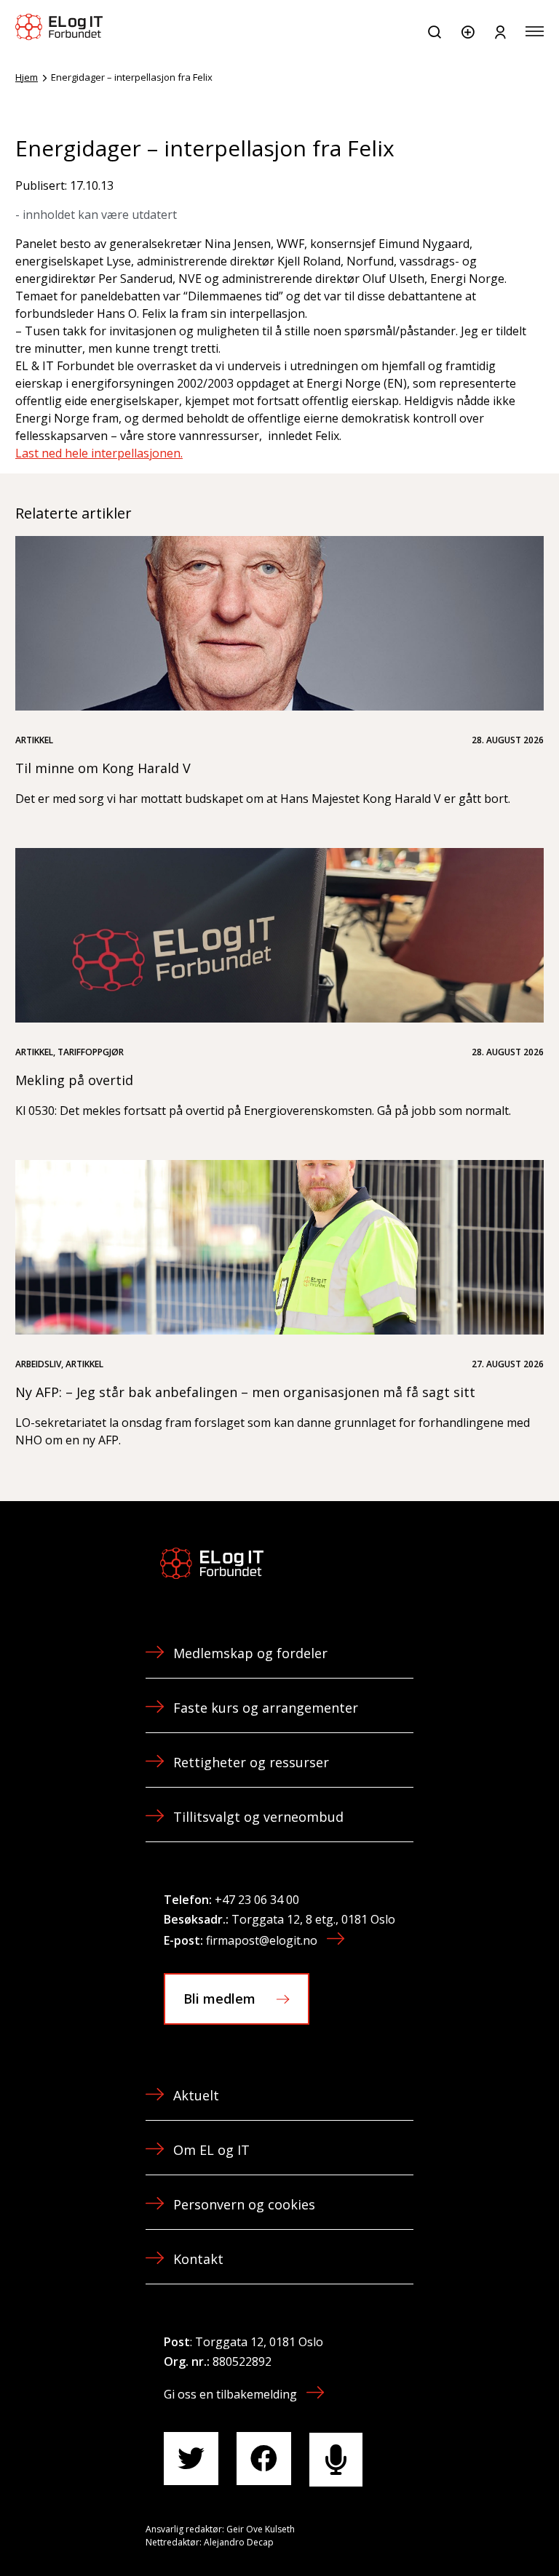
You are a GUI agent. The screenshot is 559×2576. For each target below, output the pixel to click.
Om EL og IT (211, 2150)
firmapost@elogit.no (262, 1940)
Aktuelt (196, 2095)
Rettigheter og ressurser (251, 1762)
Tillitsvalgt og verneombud (258, 1817)
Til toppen (470, 2532)
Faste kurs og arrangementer (266, 1708)
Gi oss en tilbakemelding (230, 2394)
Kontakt (198, 2259)
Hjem (27, 77)
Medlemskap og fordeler (250, 1653)
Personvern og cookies (244, 2204)
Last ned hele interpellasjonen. (99, 453)
